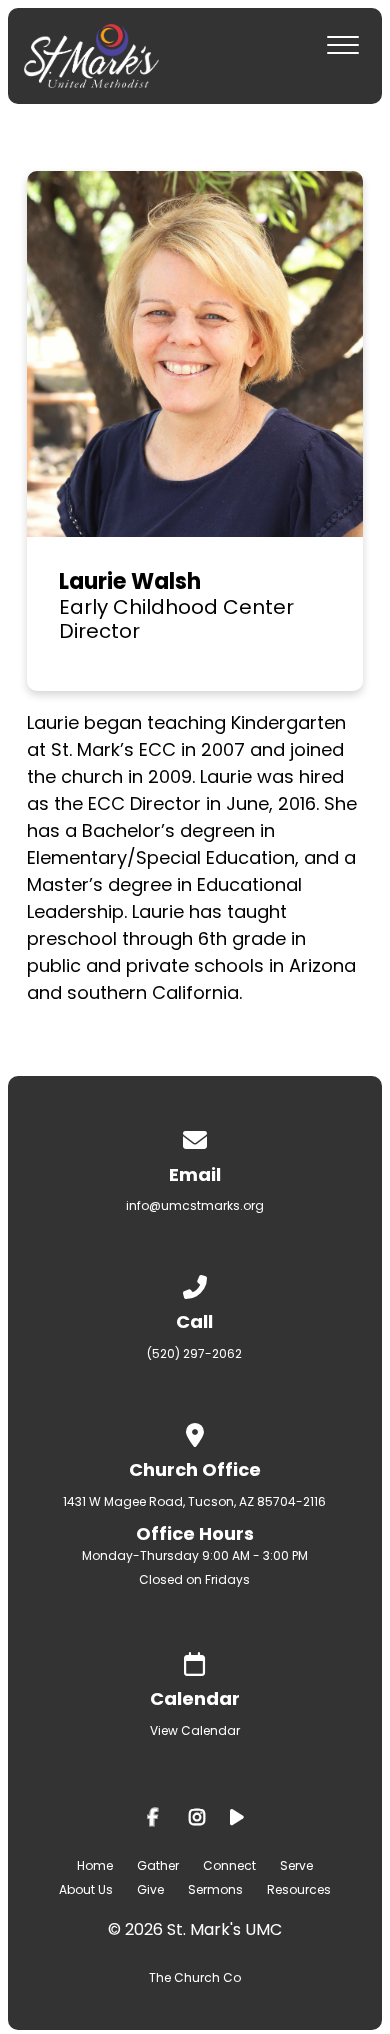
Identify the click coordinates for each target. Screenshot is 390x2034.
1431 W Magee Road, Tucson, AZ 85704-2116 (194, 1501)
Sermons (215, 1889)
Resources (299, 1889)
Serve (296, 1865)
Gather (158, 1865)
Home (95, 1865)
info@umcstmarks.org (195, 1205)
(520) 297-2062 (194, 1353)
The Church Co (195, 1977)
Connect (229, 1865)
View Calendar (195, 1730)
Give (150, 1889)
